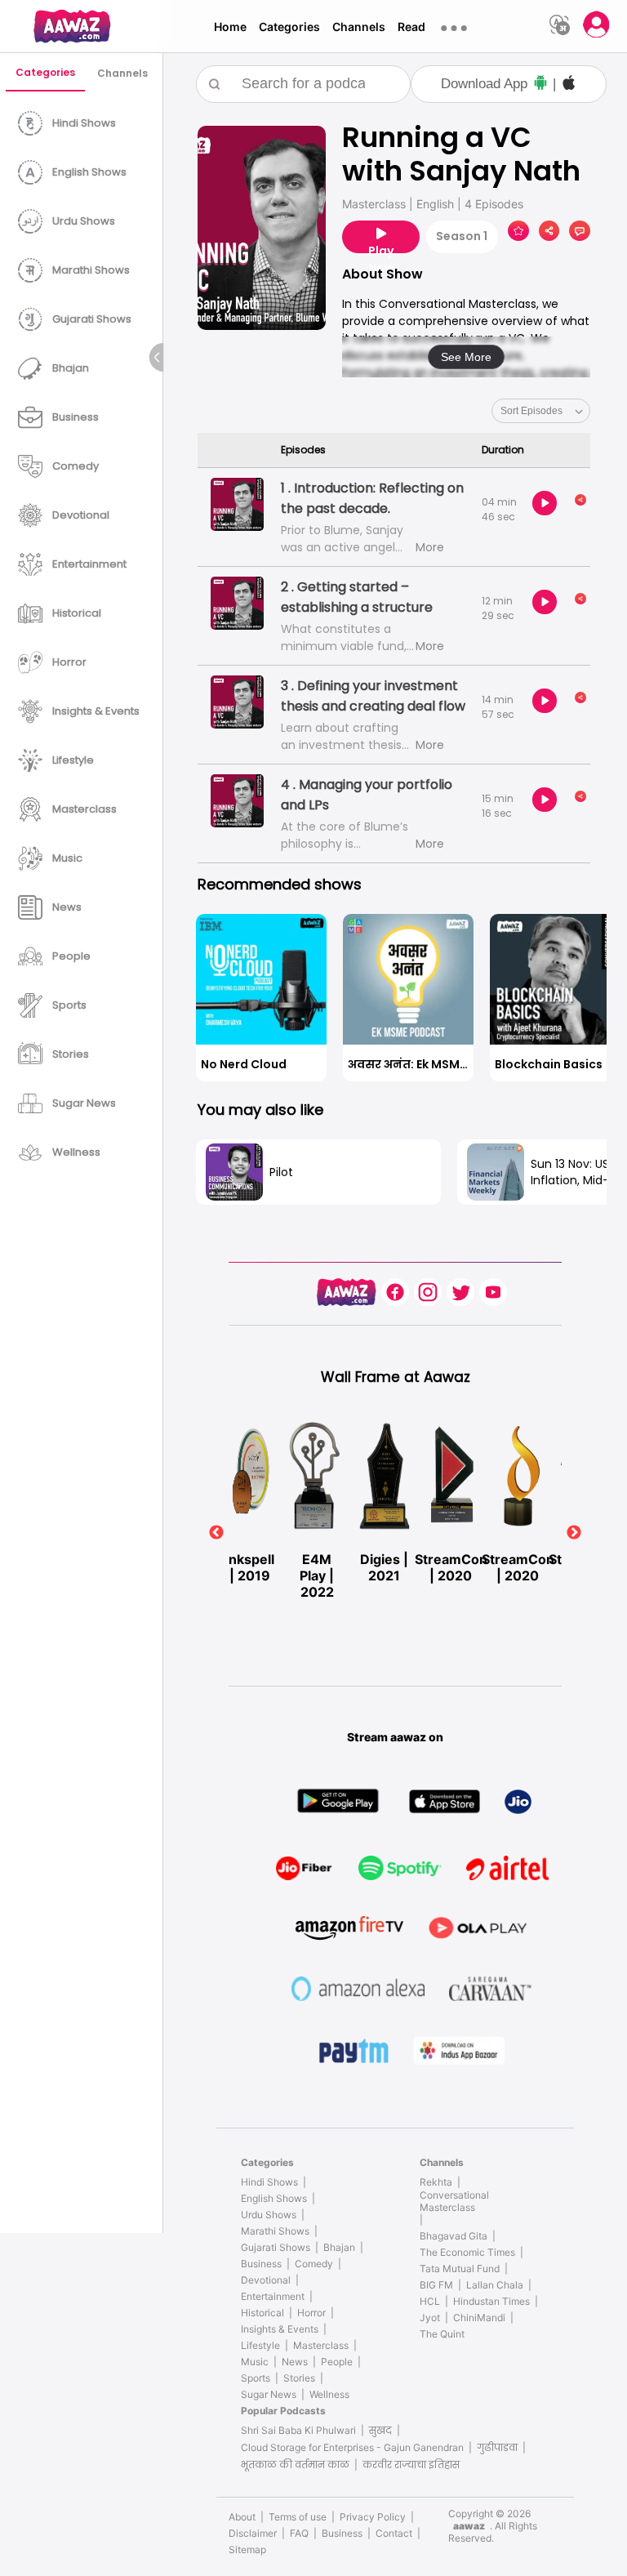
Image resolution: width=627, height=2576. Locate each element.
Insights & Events (280, 2329)
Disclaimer (253, 2533)
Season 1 (462, 236)
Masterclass (321, 2345)
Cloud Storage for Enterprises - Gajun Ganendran (352, 2447)
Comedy (314, 2264)
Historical (262, 2313)
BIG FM (436, 2285)
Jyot (430, 2318)
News (295, 2362)
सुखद (380, 2430)
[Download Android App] (540, 85)
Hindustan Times (491, 2301)
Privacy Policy (373, 2517)
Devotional (266, 2280)
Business (261, 2264)
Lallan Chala (495, 2285)
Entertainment (273, 2296)
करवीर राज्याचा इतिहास (411, 2465)
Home (230, 27)
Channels (359, 27)
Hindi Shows (269, 2182)
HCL (430, 2301)
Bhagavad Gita (454, 2236)
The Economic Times (467, 2252)
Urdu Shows (269, 2215)
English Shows (274, 2198)
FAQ (299, 2533)
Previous (216, 1533)
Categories (289, 27)
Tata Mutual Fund (460, 2268)
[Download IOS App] (569, 85)
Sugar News (269, 2394)
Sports (256, 2378)
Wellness (329, 2394)
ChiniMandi (479, 2318)
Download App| (498, 84)
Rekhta (436, 2182)
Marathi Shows (275, 2231)
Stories (299, 2378)
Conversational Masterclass (454, 2201)
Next (574, 1533)
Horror (311, 2313)
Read (411, 27)
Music (255, 2362)
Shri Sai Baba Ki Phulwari (298, 2430)
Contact (394, 2533)
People (337, 2362)
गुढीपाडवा (497, 2447)
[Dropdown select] (541, 411)
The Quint (442, 2334)
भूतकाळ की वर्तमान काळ (295, 2465)
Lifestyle (260, 2345)
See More (466, 357)
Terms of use (298, 2517)
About (242, 2517)
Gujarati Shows (276, 2247)
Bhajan (339, 2247)
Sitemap (247, 2549)
